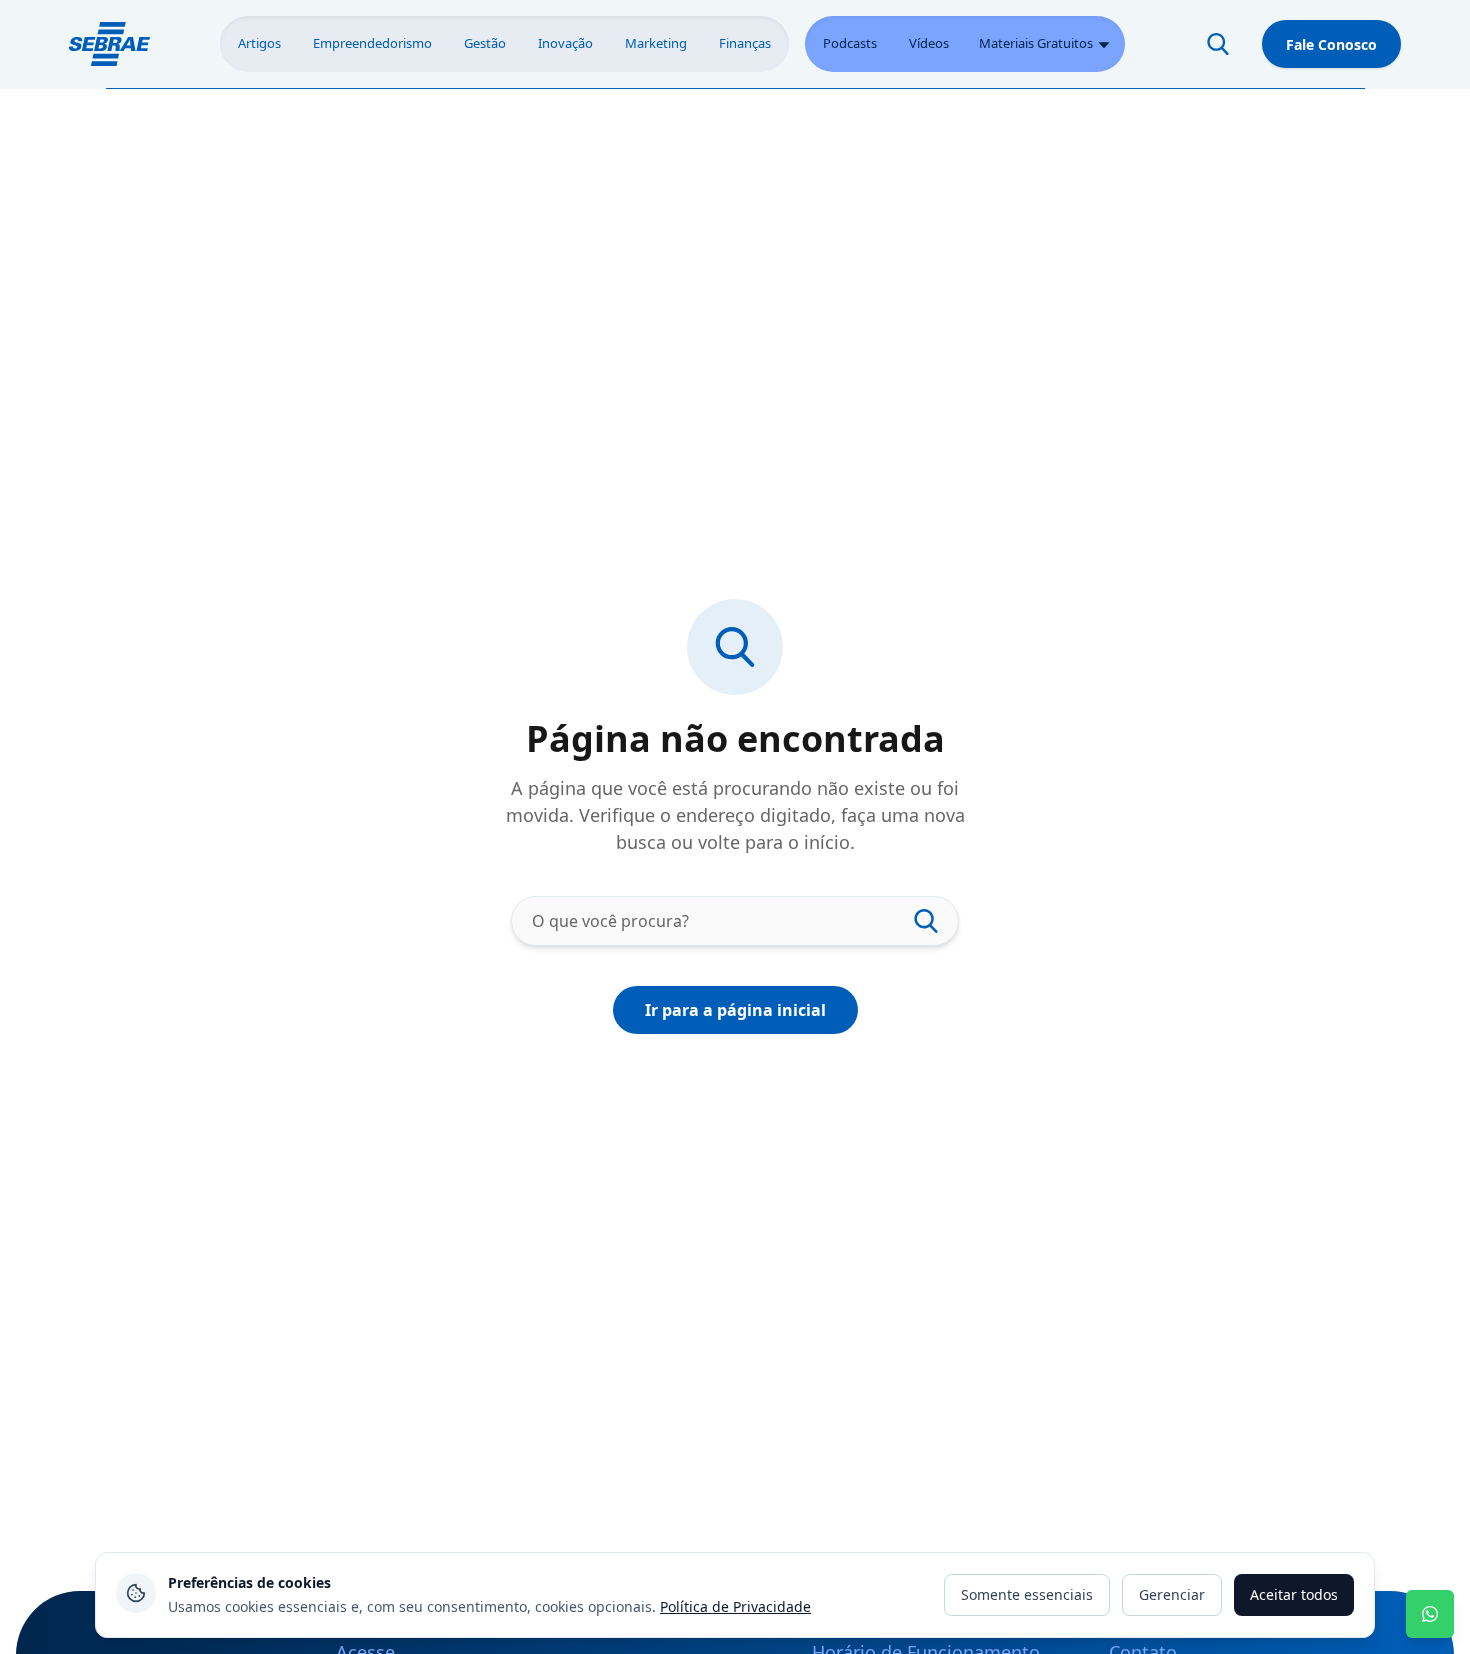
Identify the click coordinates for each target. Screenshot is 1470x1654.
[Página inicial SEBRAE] (110, 44)
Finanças (745, 43)
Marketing (656, 43)
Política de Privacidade (735, 1606)
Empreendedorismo (372, 43)
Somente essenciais (1027, 1594)
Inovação (565, 43)
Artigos (259, 43)
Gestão (485, 43)
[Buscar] (1218, 44)
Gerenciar (1172, 1594)
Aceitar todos (1294, 1594)
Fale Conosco (1331, 44)
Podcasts (850, 43)
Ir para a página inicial (735, 1010)
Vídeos (929, 43)
